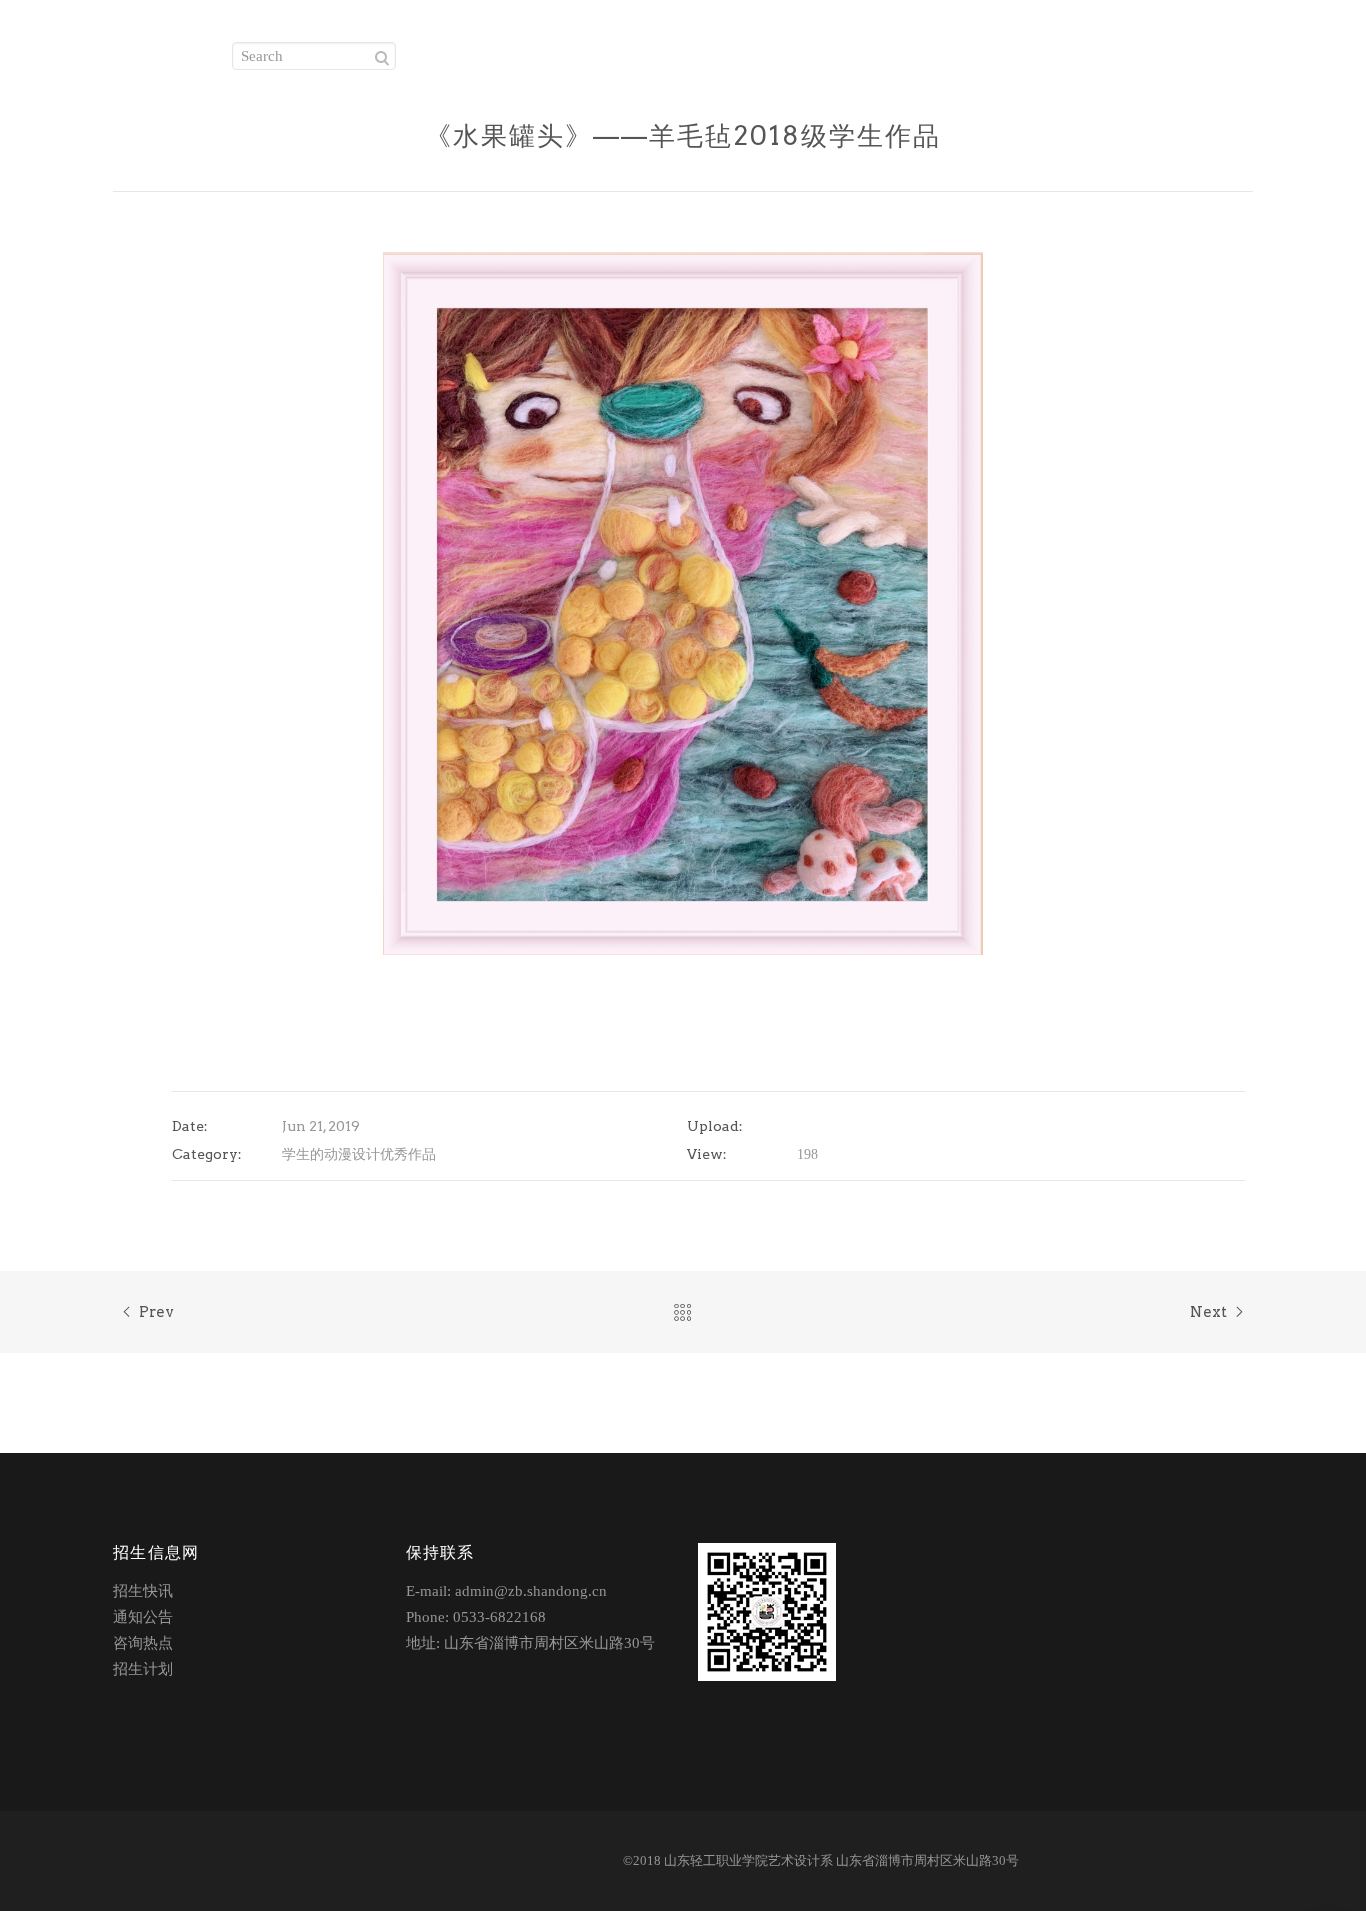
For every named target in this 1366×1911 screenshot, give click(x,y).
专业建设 (854, 50)
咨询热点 (143, 1643)
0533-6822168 (499, 1617)
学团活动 (1020, 50)
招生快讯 (143, 1591)
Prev (156, 1312)
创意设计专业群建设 (1140, 50)
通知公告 (143, 1617)
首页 (537, 50)
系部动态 (771, 50)
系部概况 (689, 50)
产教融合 (937, 50)
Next (1208, 1312)
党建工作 (606, 50)
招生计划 (143, 1669)
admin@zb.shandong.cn (531, 1591)
